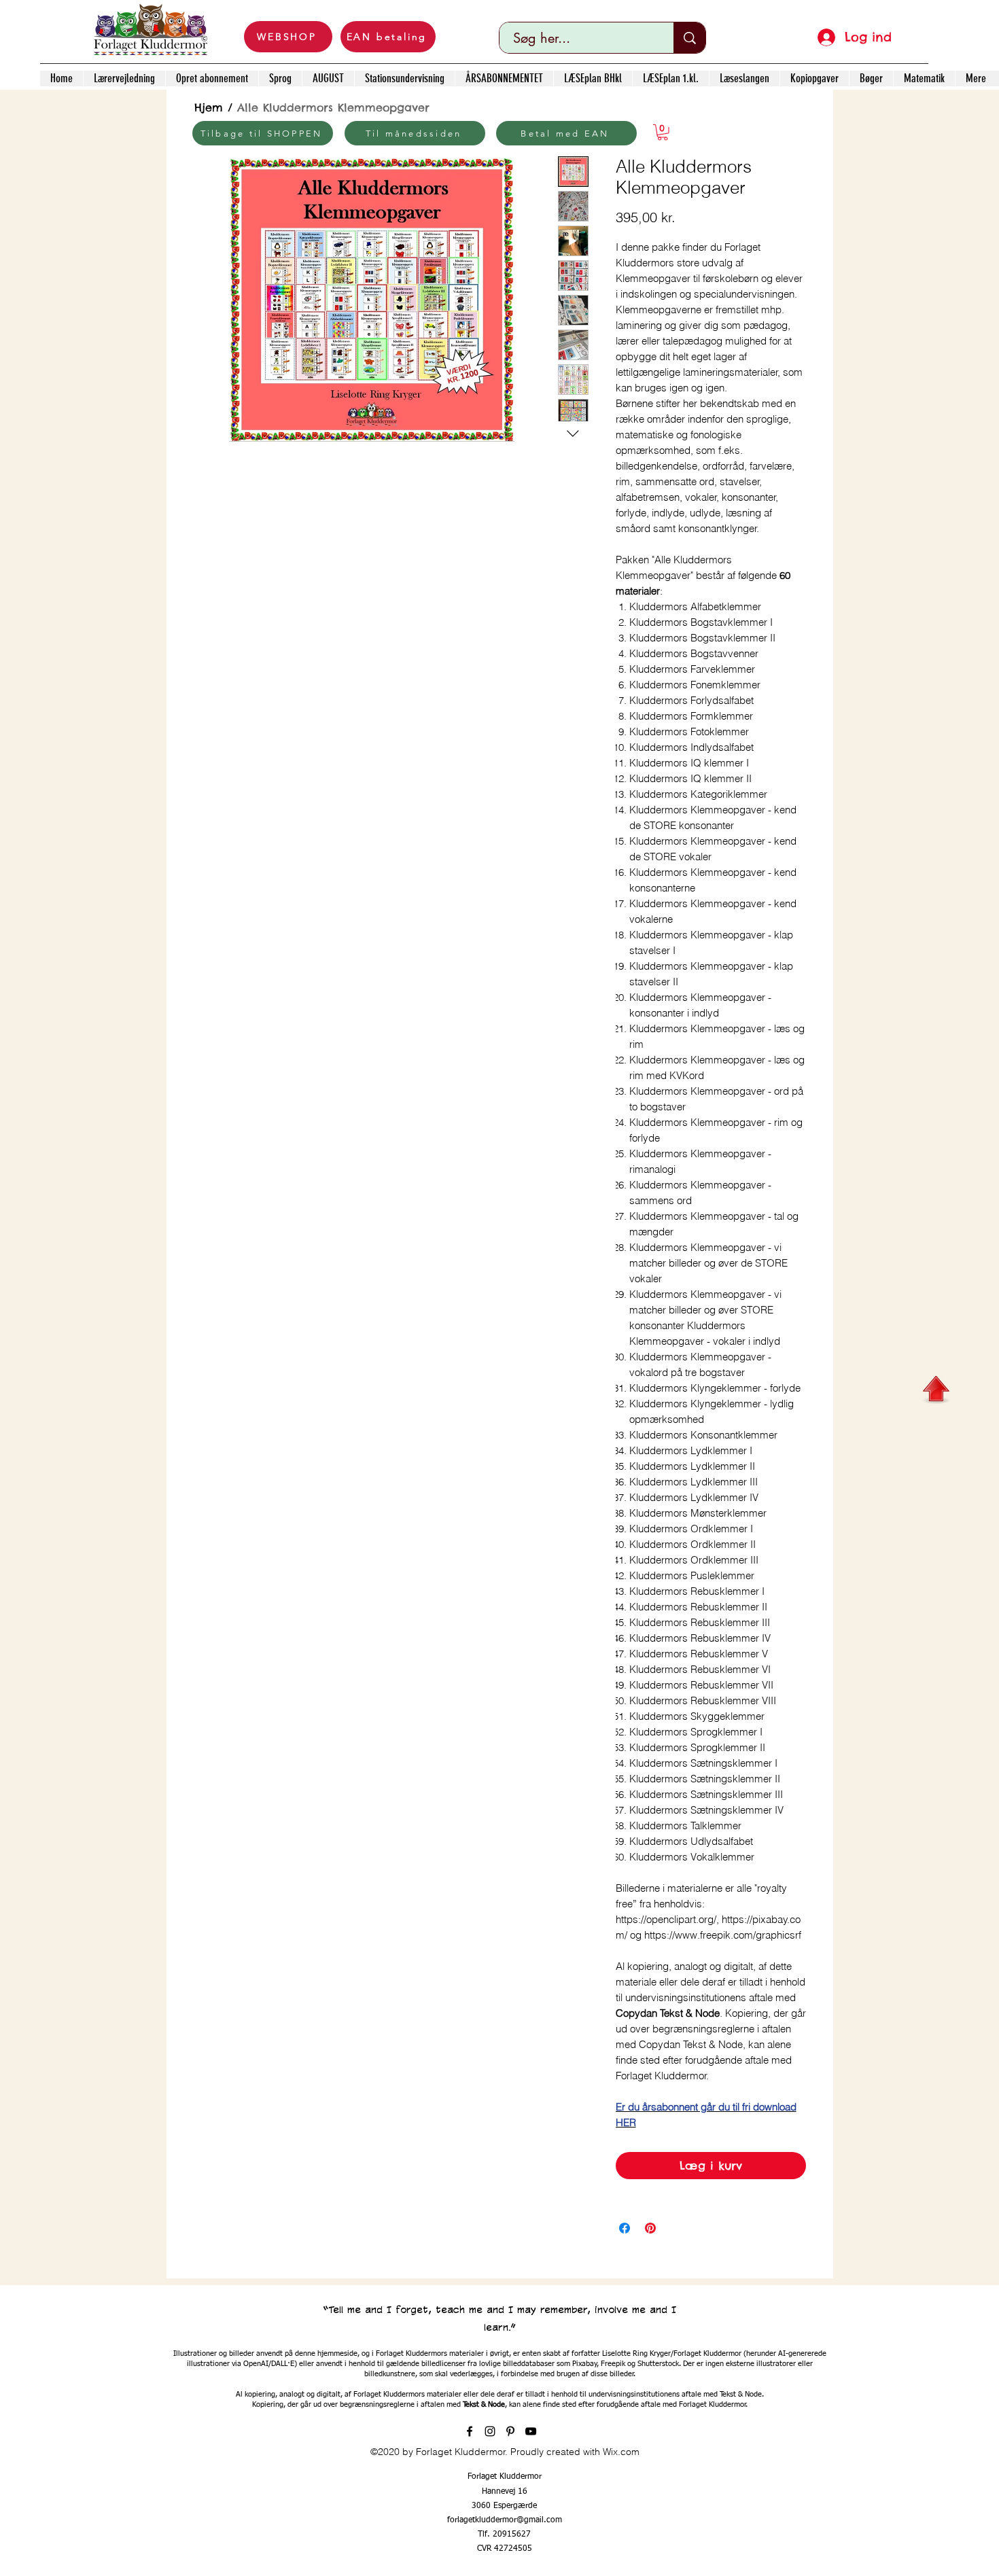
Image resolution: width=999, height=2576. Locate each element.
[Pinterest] (510, 2431)
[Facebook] (470, 2431)
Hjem (209, 107)
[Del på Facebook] (625, 2228)
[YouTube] (531, 2431)
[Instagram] (490, 2431)
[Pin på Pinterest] (650, 2228)
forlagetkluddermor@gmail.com (505, 2520)
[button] (663, 133)
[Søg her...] (689, 38)
